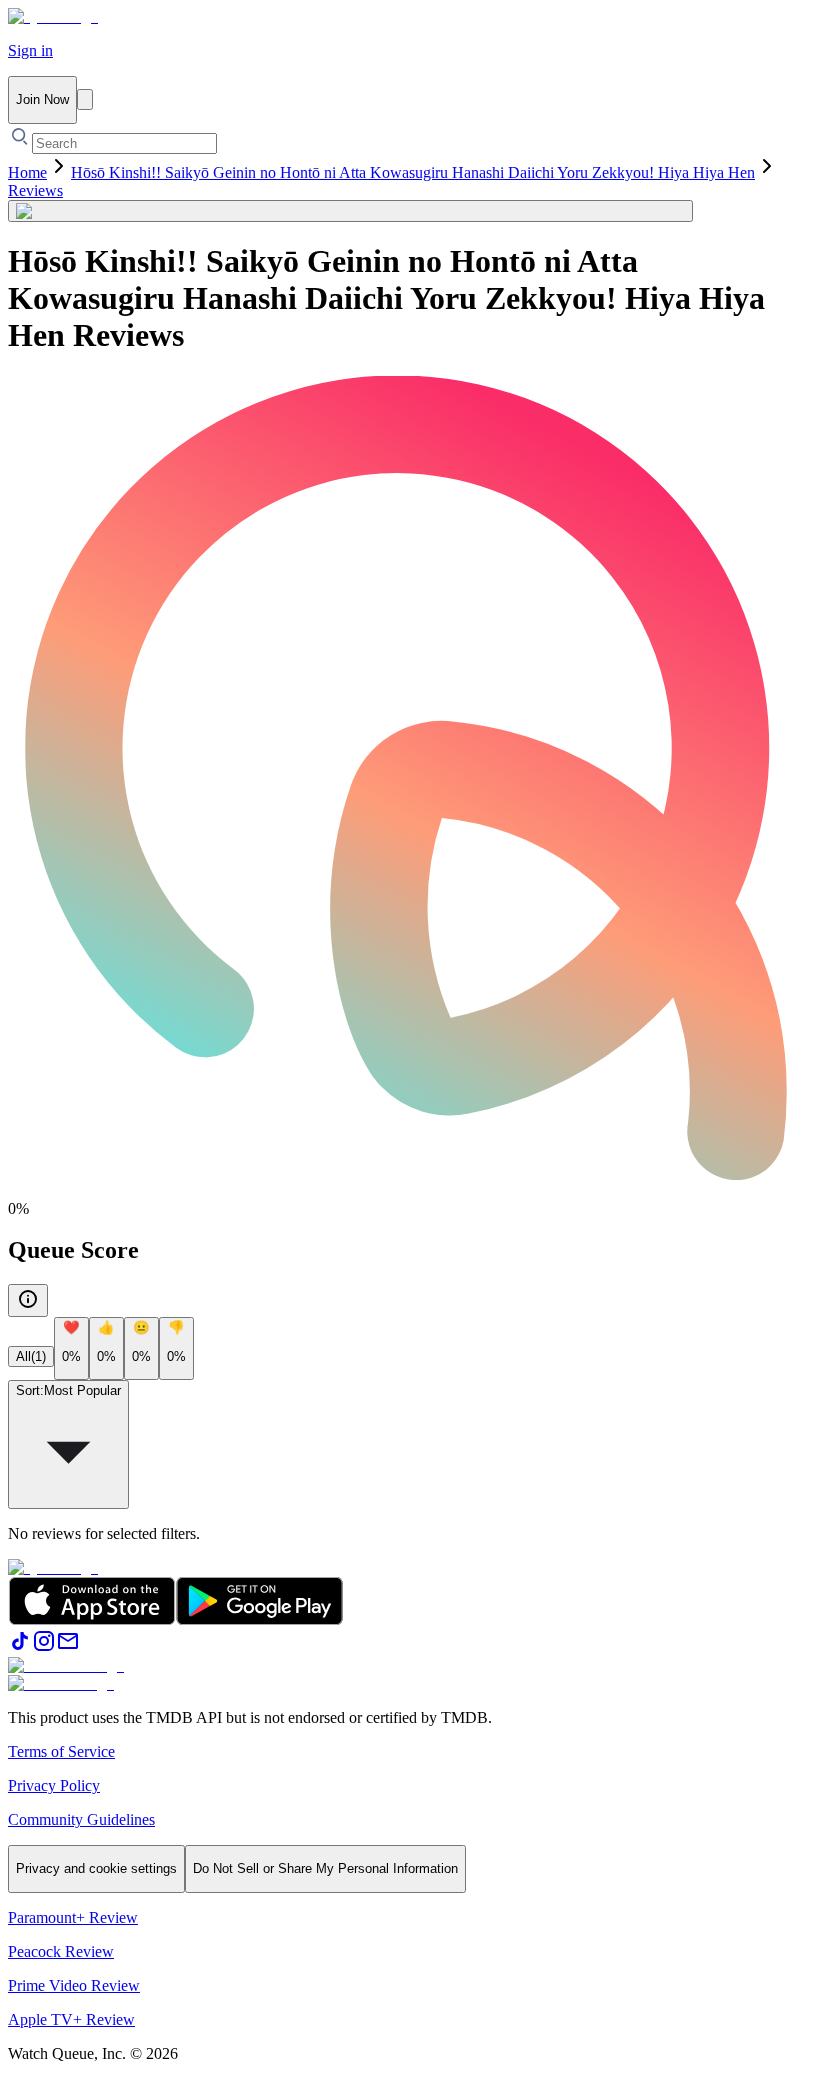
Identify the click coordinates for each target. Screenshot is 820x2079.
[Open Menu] (85, 99)
